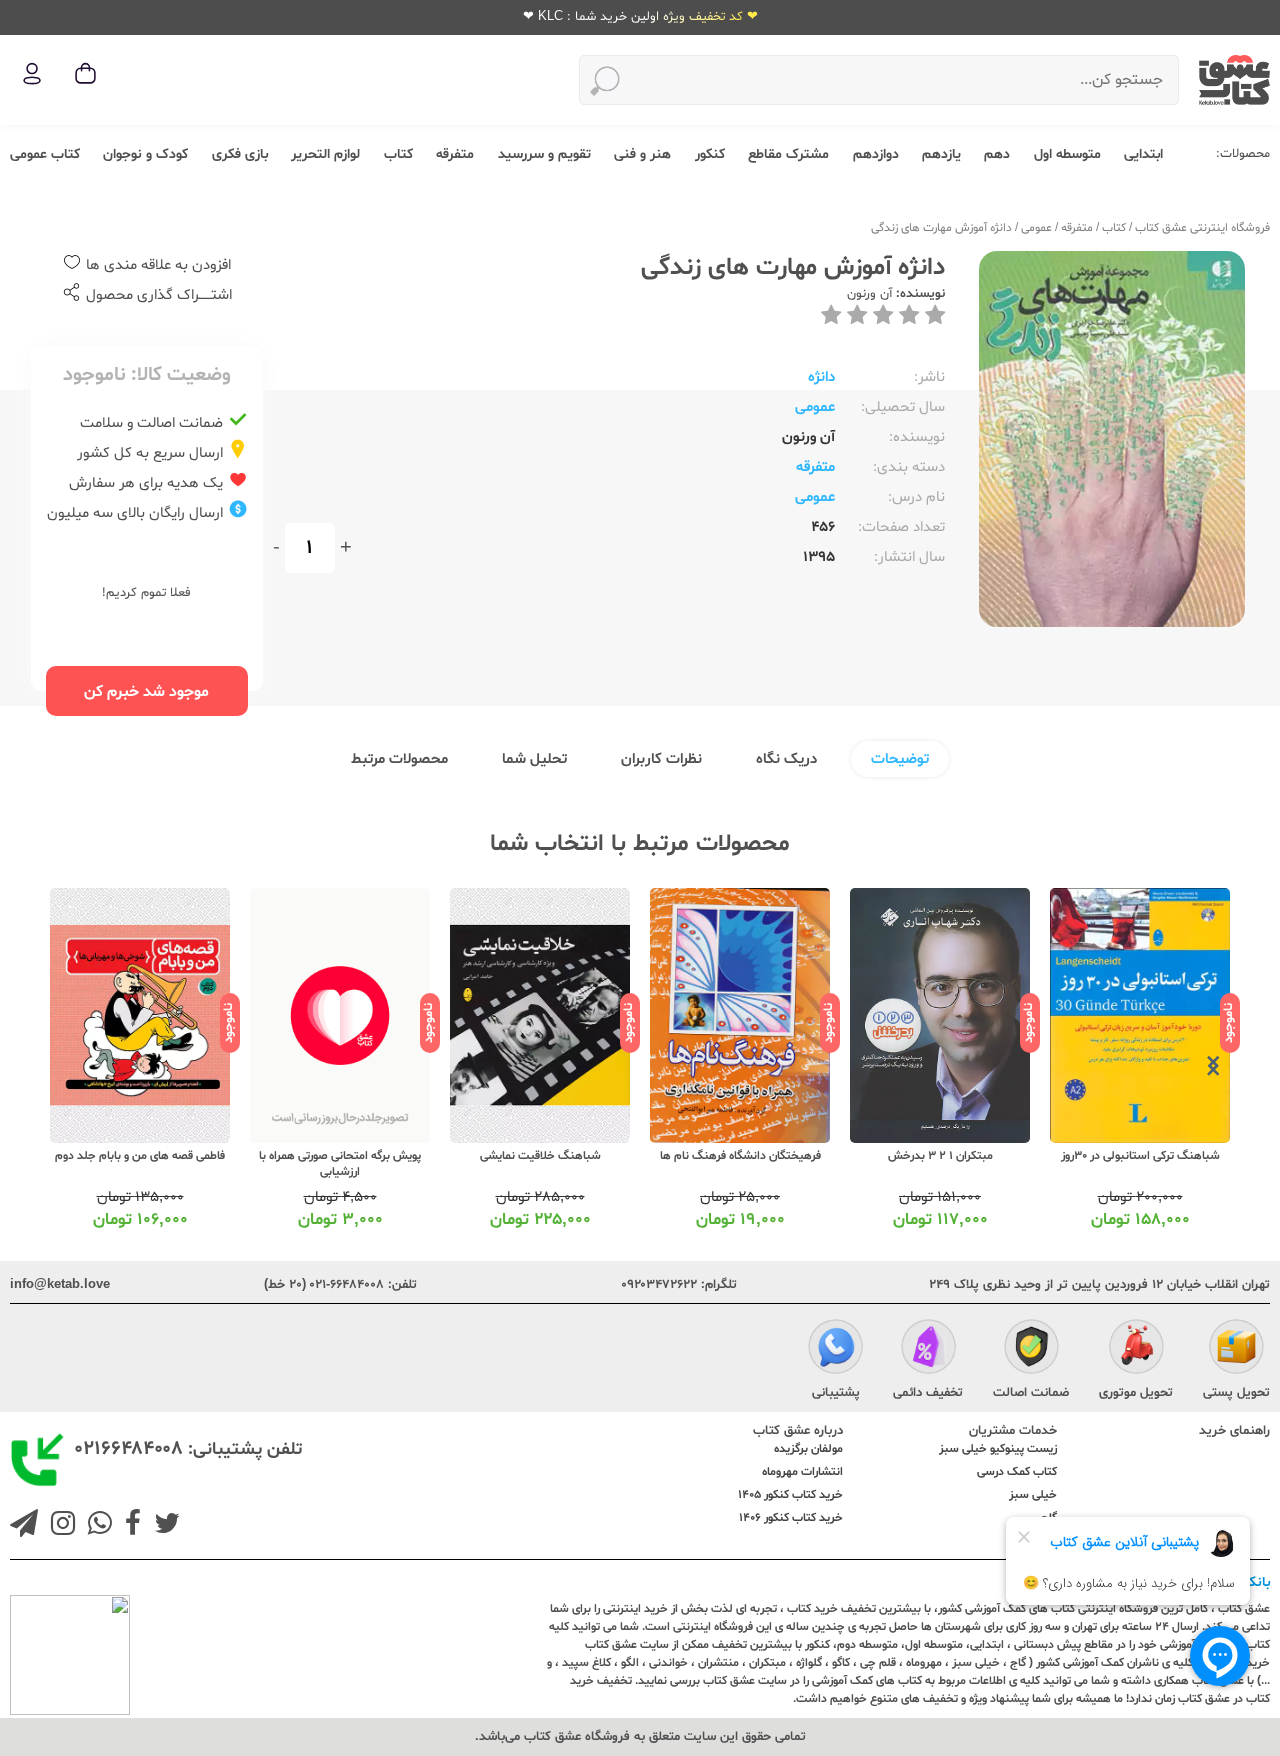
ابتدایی (1143, 154)
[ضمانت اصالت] (1031, 1349)
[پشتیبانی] (835, 1349)
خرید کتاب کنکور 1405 (790, 1495)
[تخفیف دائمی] (928, 1349)
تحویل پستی (1236, 1393)
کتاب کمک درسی (1017, 1472)
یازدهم (941, 154)
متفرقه (455, 154)
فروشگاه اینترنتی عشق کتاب (1202, 228)
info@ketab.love (60, 1285)
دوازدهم (876, 154)
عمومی (1036, 228)
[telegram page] (24, 1526)
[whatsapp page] (96, 1526)
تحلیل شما (534, 759)
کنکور (710, 154)
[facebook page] (129, 1526)
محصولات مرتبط (399, 759)
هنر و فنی (642, 154)
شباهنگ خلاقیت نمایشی (540, 1156)
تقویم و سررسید (544, 154)
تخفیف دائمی (928, 1393)
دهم (997, 154)
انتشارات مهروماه (802, 1472)
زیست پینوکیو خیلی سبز (998, 1449)
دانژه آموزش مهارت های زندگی (941, 228)
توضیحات (900, 759)
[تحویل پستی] (1236, 1349)
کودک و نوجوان (145, 154)
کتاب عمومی (45, 154)
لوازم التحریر (325, 154)
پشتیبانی (836, 1393)
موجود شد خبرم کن (146, 692)
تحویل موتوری (1136, 1393)
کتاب (398, 154)
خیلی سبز (1033, 1495)
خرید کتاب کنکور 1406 (791, 1518)
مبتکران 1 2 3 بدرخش (940, 1156)
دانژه (821, 377)
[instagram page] (59, 1526)
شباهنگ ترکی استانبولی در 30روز (1140, 1156)
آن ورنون (869, 294)
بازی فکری (240, 154)
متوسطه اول (1067, 154)
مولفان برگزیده (808, 1449)
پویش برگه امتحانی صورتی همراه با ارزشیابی (340, 1164)
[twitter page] (163, 1526)
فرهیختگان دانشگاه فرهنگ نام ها (740, 1156)
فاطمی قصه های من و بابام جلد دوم (140, 1156)
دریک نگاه (786, 759)
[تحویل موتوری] (1136, 1349)
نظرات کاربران (661, 759)
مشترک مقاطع (788, 154)
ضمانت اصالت (1031, 1393)
